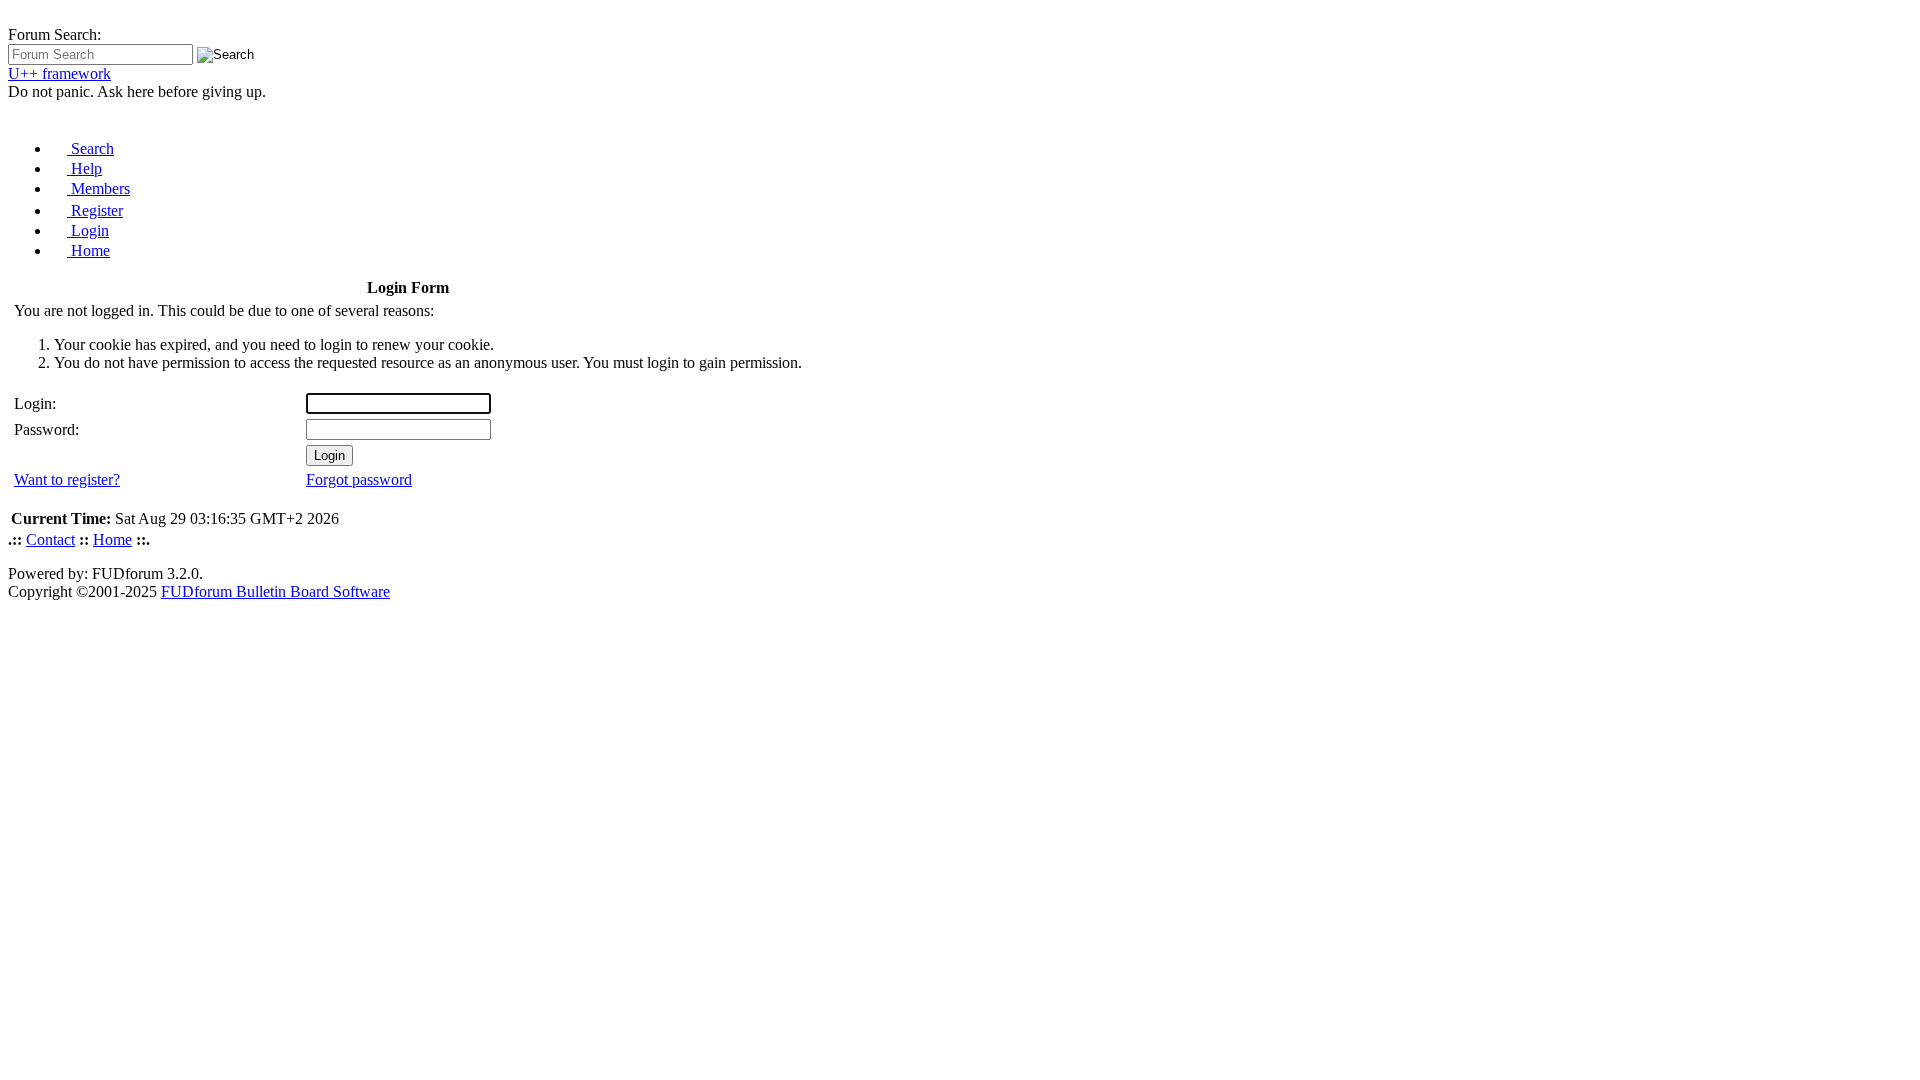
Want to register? (67, 479)
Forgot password (359, 479)
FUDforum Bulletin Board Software (275, 591)
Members (98, 188)
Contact (50, 539)
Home (88, 250)
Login (88, 230)
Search (90, 148)
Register (95, 210)
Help (84, 168)
